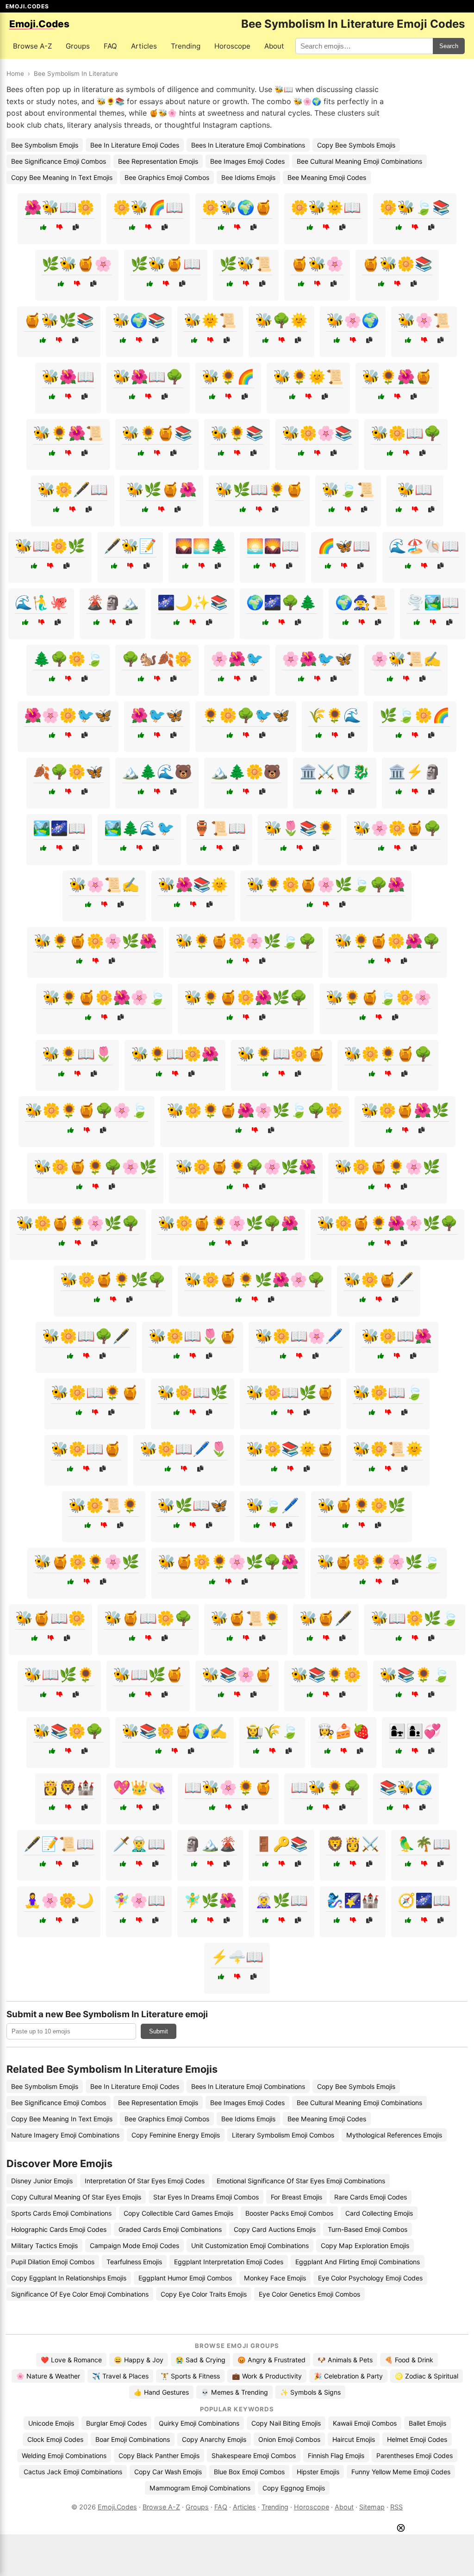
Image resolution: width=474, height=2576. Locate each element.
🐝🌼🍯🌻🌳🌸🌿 (95, 1167)
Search (449, 46)
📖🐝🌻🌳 (326, 1787)
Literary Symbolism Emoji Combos (283, 2135)
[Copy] (76, 227)
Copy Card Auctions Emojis (275, 2229)
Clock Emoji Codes (55, 2439)
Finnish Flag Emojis (336, 2456)
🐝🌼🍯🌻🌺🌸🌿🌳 (387, 1223)
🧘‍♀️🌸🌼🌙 (59, 1900)
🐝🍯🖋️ (326, 1618)
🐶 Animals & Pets (345, 2360)
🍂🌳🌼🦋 (68, 772)
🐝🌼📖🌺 (397, 1336)
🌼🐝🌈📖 (148, 207)
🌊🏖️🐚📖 (424, 546)
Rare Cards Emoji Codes (371, 2197)
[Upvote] (43, 227)
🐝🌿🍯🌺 (162, 489)
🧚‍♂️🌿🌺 (210, 1900)
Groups (78, 46)
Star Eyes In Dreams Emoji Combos (206, 2197)
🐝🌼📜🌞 (388, 1449)
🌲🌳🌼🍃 (68, 659)
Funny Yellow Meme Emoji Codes (401, 2472)
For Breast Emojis (296, 2197)
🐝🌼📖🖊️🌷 (184, 1449)
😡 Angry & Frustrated (271, 2360)
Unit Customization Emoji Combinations (250, 2246)
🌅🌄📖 (273, 546)
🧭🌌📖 (424, 1900)
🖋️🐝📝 (130, 546)
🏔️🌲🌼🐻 (246, 772)
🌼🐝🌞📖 (326, 207)
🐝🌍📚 (139, 320)
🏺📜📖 (219, 828)
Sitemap (372, 2507)
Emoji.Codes (117, 2507)
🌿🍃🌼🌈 (415, 715)
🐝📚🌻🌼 (326, 1674)
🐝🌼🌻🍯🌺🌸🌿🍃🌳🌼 (255, 1110)
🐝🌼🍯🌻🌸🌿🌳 (78, 1223)
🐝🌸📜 (424, 320)
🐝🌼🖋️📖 (73, 489)
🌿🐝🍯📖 (166, 264)
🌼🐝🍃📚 (415, 207)
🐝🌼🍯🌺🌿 (405, 1110)
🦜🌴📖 (424, 1844)
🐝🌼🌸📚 (317, 433)
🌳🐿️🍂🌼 (157, 659)
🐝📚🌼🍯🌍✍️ (175, 1731)
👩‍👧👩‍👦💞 (415, 1731)
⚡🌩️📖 (237, 1957)
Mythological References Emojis (394, 2135)
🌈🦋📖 (344, 546)
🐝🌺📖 (68, 377)
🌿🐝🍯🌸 (77, 264)
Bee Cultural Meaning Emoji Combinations (359, 161)
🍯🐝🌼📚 (397, 264)
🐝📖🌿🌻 (59, 1674)
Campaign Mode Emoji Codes (134, 2246)
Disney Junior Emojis (42, 2181)
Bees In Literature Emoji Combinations (248, 145)
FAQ (110, 46)
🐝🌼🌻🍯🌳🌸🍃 (87, 1110)
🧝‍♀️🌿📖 (281, 1900)
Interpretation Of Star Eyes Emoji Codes (145, 2181)
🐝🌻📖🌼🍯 (281, 1054)
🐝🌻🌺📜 (68, 433)
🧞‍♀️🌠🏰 (353, 1900)
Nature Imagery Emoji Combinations (65, 2135)
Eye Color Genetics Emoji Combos (309, 2294)
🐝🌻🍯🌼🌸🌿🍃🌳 (246, 941)
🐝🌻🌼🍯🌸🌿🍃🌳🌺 (326, 884)
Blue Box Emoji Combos (249, 2472)
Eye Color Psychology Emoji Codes (370, 2278)
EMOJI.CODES (27, 6)
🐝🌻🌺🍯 (397, 377)
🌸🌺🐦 (237, 659)
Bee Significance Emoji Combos (59, 161)
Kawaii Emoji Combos (365, 2423)
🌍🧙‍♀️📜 (362, 602)
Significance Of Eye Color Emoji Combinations (80, 2294)
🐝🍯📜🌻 (246, 1618)
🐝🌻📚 (237, 433)
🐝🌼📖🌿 (193, 1392)
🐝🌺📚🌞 (193, 884)
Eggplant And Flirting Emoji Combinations (358, 2262)
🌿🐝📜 (246, 264)
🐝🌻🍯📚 (157, 433)
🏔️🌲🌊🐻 (157, 772)
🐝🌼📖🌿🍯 (290, 1392)
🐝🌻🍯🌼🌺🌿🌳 (246, 997)
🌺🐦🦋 (157, 715)
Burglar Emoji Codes (116, 2423)
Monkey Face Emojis (275, 2278)
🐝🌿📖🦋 (193, 1505)
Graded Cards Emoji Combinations (170, 2229)
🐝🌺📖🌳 (148, 377)
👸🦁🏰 (68, 1787)
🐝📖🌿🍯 (148, 1674)
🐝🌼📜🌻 (104, 1505)
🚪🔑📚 (281, 1844)
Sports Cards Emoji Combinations (61, 2213)
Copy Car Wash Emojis (168, 2472)
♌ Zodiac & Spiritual (427, 2376)
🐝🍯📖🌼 (50, 1618)
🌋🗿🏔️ (112, 602)
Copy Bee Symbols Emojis (356, 145)
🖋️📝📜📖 (59, 1844)
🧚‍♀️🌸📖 (139, 1900)
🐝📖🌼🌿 (50, 546)
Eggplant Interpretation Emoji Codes (229, 2262)
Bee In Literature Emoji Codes (135, 145)
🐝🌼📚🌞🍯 (290, 1449)
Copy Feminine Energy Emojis (176, 2135)
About (274, 46)
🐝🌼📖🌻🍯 (95, 1392)
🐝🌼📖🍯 (86, 1449)
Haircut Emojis (354, 2439)
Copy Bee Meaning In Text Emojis (62, 177)
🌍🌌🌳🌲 (281, 602)
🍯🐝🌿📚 (59, 320)
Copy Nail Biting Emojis (286, 2423)
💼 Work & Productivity (267, 2376)
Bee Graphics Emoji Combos (167, 177)
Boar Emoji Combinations (133, 2439)
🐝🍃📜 (348, 489)
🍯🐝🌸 (317, 264)
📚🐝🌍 (406, 1787)
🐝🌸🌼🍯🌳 (397, 828)
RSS (396, 2507)
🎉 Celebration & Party (348, 2376)
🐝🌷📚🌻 (299, 828)
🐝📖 (415, 489)
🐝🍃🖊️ (273, 1505)
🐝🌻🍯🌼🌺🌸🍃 (104, 997)
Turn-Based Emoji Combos (368, 2229)
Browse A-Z (32, 46)
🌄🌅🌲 (201, 546)
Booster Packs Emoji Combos (289, 2213)
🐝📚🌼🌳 (68, 1731)
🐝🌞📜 (210, 320)
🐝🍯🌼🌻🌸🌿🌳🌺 (228, 1562)
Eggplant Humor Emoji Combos (185, 2278)
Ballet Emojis (427, 2423)
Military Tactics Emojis (44, 2246)
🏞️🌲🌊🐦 (139, 828)
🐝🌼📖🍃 (388, 1392)
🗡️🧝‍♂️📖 (139, 1844)
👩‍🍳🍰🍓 (343, 1731)
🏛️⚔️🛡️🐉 (335, 772)
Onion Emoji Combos (289, 2439)
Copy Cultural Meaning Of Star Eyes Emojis (76, 2197)
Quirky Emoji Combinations (199, 2423)
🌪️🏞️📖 (433, 602)
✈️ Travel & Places (120, 2376)
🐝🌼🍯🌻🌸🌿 (387, 1167)
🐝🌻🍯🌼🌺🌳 (387, 941)
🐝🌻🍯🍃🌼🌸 (379, 997)
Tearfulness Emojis (134, 2262)
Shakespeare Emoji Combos (254, 2456)
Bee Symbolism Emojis (45, 145)
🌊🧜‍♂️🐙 (41, 602)
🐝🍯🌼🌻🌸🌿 (87, 1562)
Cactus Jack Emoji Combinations (73, 2472)
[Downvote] (59, 227)
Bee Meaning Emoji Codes (327, 177)
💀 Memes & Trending (234, 2392)
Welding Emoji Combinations (64, 2456)
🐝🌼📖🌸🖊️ (299, 1336)
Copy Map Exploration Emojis (365, 2246)
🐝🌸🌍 (353, 320)
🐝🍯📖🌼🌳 (148, 1618)
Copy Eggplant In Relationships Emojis (69, 2278)
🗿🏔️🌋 (210, 1844)
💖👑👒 (139, 1787)
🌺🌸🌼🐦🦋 (68, 715)
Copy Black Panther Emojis (159, 2456)
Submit (159, 2031)
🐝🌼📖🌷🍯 (193, 1336)
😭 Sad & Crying (200, 2360)
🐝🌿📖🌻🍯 (259, 489)
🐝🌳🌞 (281, 320)
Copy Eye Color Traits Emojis (204, 2294)
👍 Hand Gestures (161, 2392)
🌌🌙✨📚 (193, 602)
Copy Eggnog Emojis (294, 2488)
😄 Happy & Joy (139, 2360)
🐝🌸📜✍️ (104, 884)
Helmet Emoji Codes (417, 2439)
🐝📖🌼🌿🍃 (415, 1618)
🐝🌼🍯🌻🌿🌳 (113, 1279)
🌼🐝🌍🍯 (237, 207)
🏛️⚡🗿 (415, 772)
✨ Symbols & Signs (310, 2392)
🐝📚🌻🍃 (415, 1674)
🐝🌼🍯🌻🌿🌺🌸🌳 (255, 1279)
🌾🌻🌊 (335, 715)
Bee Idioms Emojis (248, 177)
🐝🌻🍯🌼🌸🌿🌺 (95, 941)
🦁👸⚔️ (353, 1844)
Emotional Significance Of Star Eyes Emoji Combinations (301, 2181)
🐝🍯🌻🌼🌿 (362, 1505)
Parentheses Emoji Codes (415, 2456)
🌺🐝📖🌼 (59, 207)
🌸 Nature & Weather (48, 2376)
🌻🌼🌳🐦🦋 (246, 715)
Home (15, 74)
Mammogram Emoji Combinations (200, 2488)
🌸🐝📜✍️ (406, 659)
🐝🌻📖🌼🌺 (175, 1054)
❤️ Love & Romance (71, 2360)
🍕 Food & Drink (409, 2360)
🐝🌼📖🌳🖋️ (86, 1336)
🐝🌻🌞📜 (308, 377)
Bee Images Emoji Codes (247, 161)
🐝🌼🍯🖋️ (379, 1279)
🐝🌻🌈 (228, 377)
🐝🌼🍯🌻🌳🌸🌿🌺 (246, 1167)
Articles (144, 46)
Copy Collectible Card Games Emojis (178, 2213)
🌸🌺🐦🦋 (317, 659)
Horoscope (232, 46)
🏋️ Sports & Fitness (190, 2376)
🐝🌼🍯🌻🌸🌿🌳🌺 (228, 1223)
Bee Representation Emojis (158, 161)
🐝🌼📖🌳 (406, 433)
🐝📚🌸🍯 (237, 1674)
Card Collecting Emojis (379, 2213)
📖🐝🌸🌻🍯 (228, 1787)
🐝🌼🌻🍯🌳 (388, 1054)
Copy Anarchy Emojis (214, 2439)
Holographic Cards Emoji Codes (59, 2229)
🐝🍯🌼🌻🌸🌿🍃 (379, 1562)
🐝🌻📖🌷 (77, 1054)
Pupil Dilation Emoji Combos (53, 2262)
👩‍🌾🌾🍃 (272, 1731)
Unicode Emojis (51, 2423)
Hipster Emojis (318, 2472)
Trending (186, 46)
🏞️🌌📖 (59, 828)
